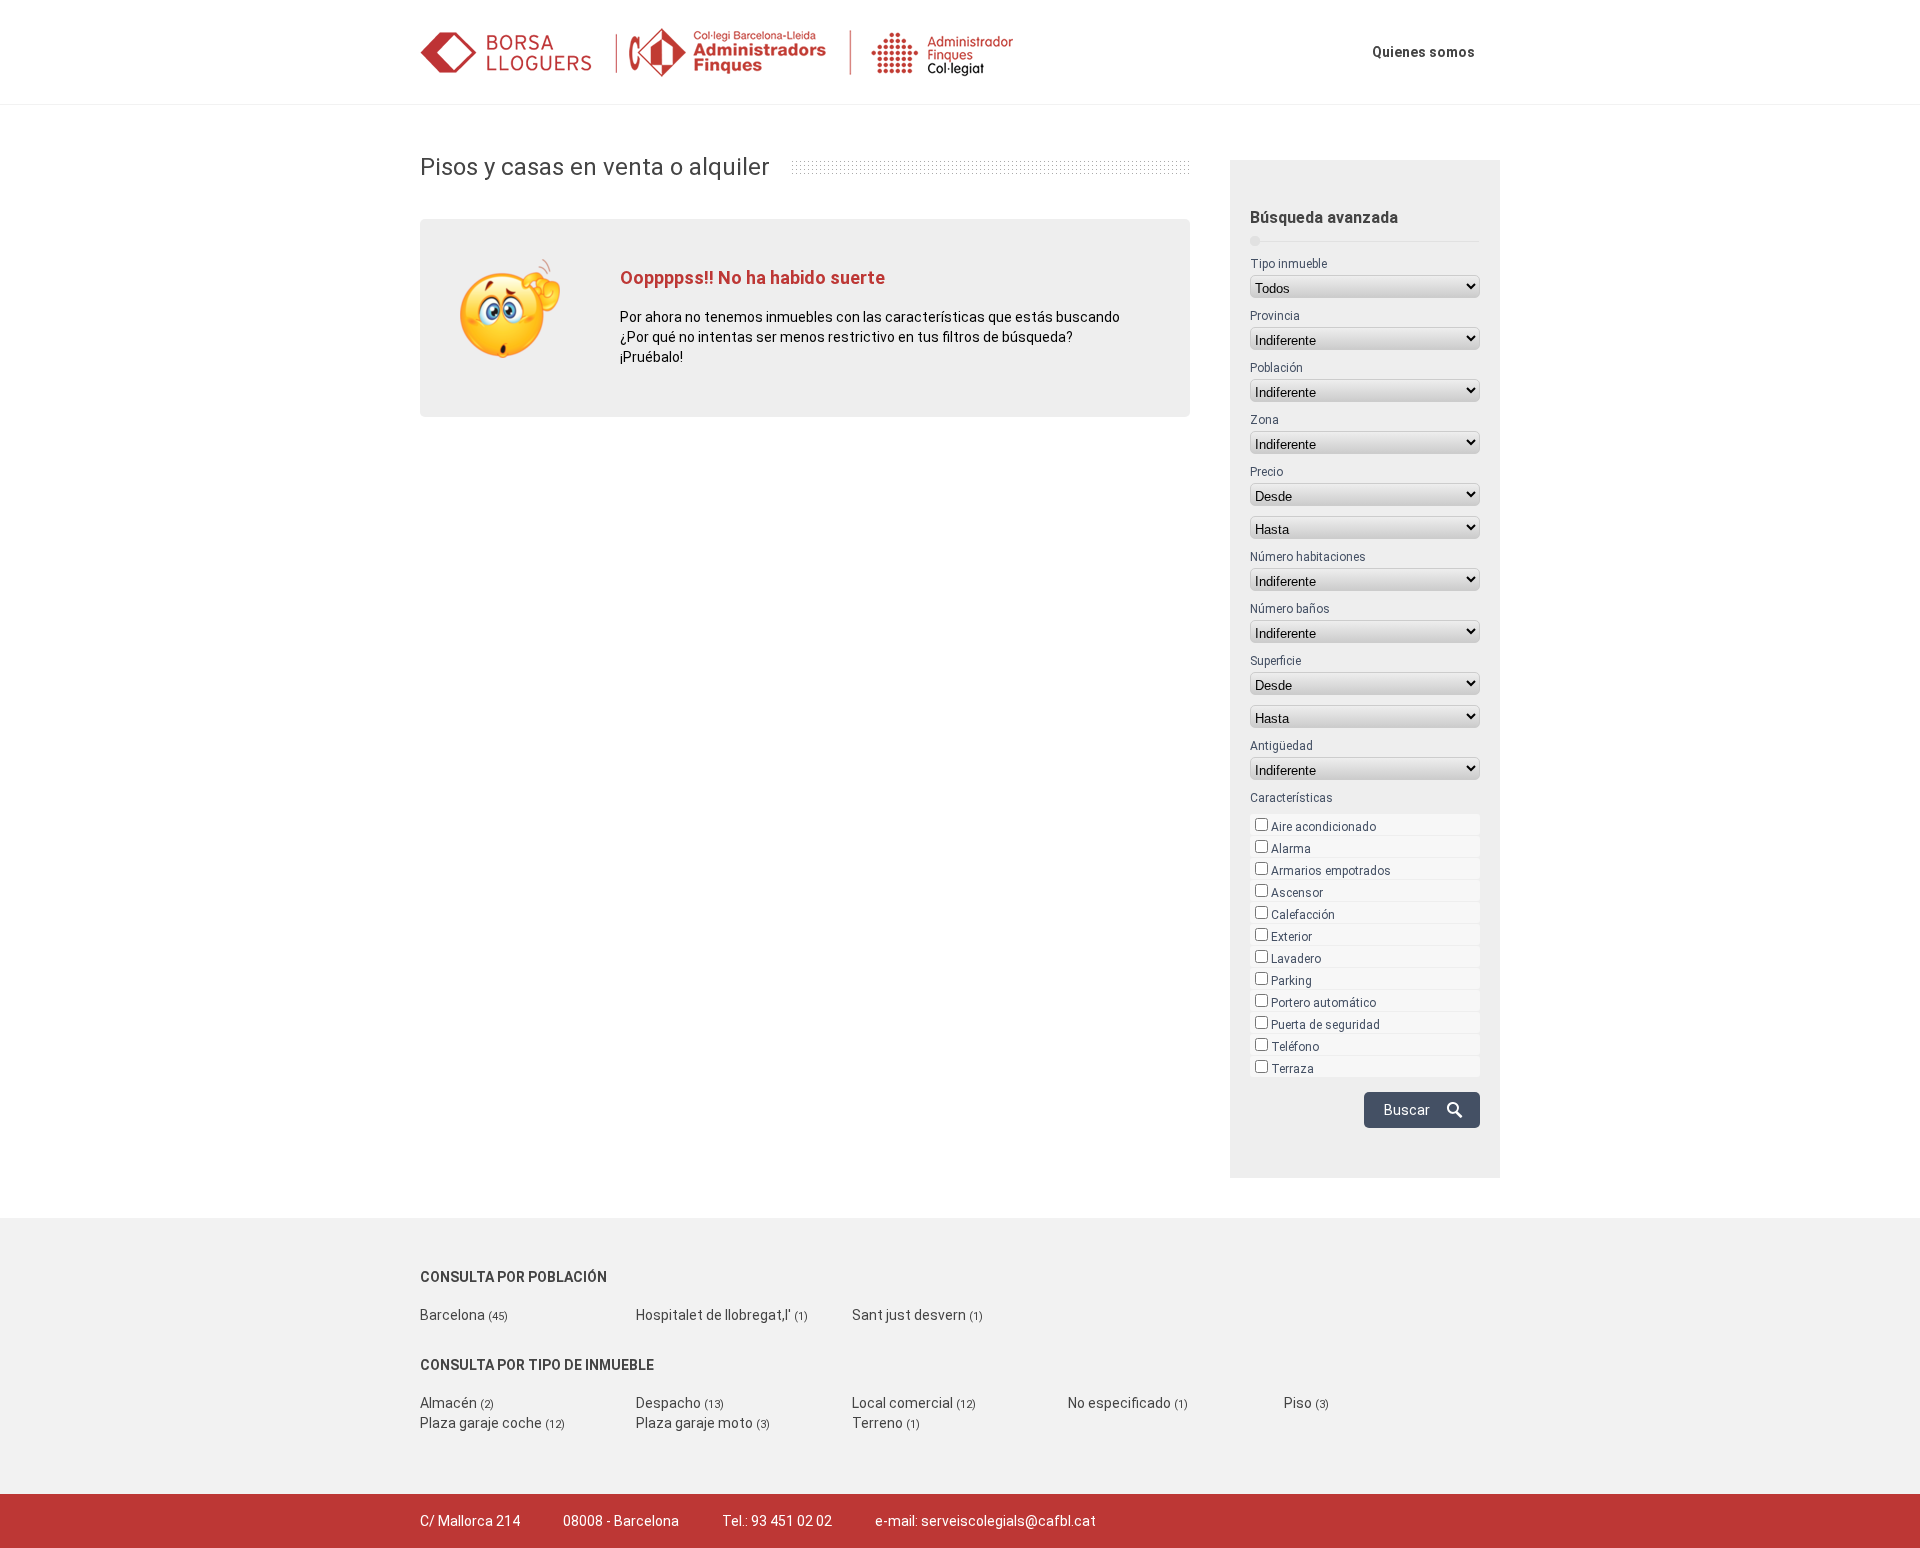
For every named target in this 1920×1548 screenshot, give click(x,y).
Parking (1291, 981)
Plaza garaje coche (492, 1423)
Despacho (680, 1403)
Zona (1264, 420)
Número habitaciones (1308, 557)
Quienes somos (1423, 52)
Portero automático (1323, 1003)
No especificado (1128, 1403)
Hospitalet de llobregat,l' (722, 1315)
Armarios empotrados (1331, 871)
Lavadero (1296, 959)
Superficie (1275, 661)
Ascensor (1297, 893)
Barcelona (464, 1315)
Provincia (1275, 316)
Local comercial (914, 1403)
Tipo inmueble (1288, 264)
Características (1291, 798)
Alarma (1291, 849)
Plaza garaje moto (703, 1423)
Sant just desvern (917, 1315)
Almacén (457, 1403)
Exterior (1291, 937)
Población (1276, 368)
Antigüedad (1281, 746)
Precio (1266, 472)
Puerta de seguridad (1325, 1025)
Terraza (1292, 1069)
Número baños (1290, 609)
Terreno (886, 1423)
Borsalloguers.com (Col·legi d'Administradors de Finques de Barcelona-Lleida (745, 52)
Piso (1306, 1403)
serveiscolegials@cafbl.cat (1008, 1521)
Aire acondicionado (1323, 827)
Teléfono (1295, 1047)
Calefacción (1303, 915)
